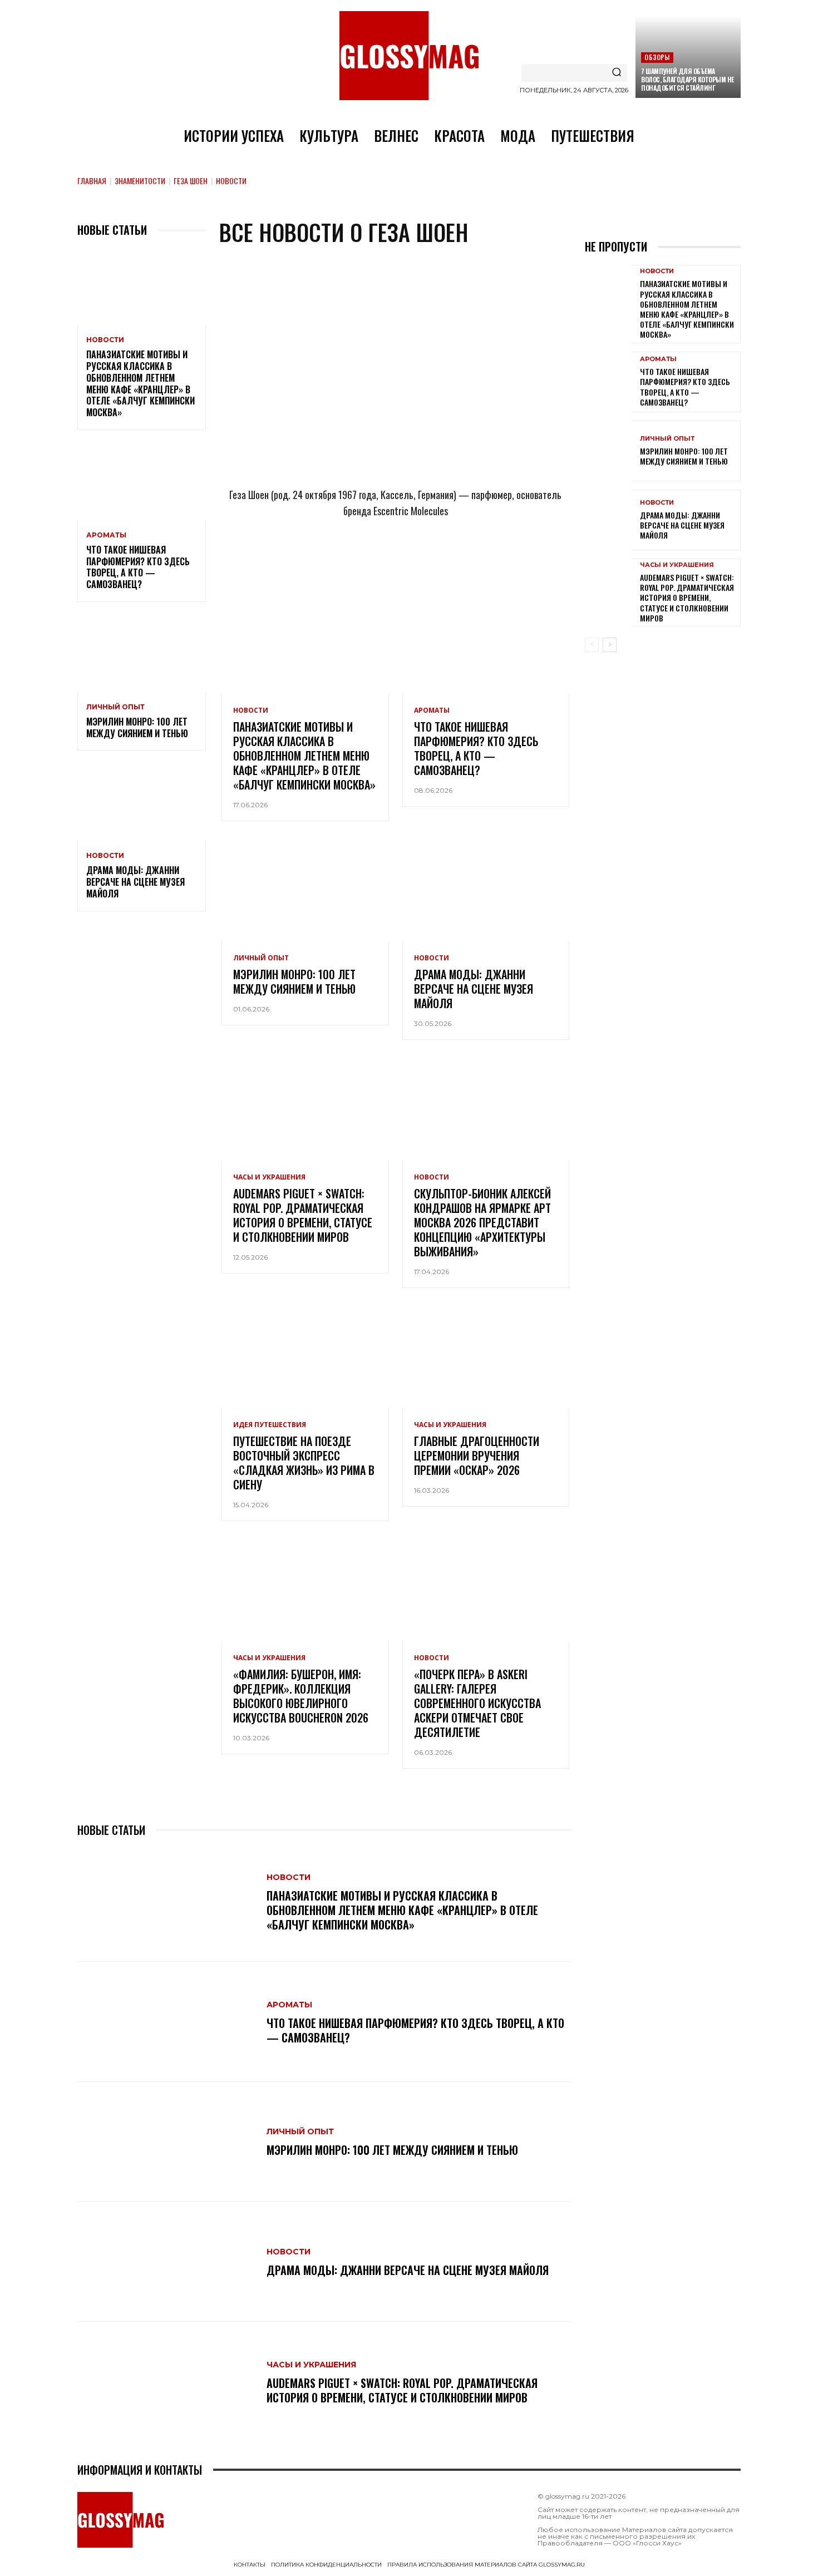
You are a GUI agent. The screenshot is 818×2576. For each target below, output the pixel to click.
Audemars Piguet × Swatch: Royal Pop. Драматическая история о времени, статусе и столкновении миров (303, 1215)
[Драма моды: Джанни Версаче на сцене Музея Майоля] (142, 803)
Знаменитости (140, 181)
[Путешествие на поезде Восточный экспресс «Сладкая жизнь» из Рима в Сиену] (305, 1358)
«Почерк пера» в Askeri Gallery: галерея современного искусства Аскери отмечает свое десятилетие (477, 1703)
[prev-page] (592, 645)
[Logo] (409, 56)
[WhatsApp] (377, 560)
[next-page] (610, 645)
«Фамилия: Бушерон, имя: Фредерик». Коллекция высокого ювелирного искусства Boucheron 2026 (301, 1696)
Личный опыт (115, 707)
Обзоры (657, 57)
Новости (105, 340)
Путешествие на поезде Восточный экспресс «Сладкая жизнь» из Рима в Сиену (304, 1463)
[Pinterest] (451, 560)
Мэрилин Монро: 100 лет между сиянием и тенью (137, 727)
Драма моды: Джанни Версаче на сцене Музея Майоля (135, 882)
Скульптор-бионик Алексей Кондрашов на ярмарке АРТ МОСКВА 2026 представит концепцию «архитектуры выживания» (482, 1222)
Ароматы (106, 535)
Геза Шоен (191, 181)
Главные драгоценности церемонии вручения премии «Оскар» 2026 (477, 1455)
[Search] (617, 73)
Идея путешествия (270, 1425)
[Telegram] (341, 560)
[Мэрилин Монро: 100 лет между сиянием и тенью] (142, 654)
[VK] (414, 560)
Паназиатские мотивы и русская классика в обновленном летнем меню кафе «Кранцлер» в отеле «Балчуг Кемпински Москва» (141, 383)
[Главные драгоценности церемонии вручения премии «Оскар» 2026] (486, 1358)
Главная (92, 181)
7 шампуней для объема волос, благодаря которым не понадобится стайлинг (688, 79)
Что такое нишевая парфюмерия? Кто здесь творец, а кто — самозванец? (138, 567)
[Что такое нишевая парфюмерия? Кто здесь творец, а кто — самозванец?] (142, 482)
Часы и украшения (269, 1177)
